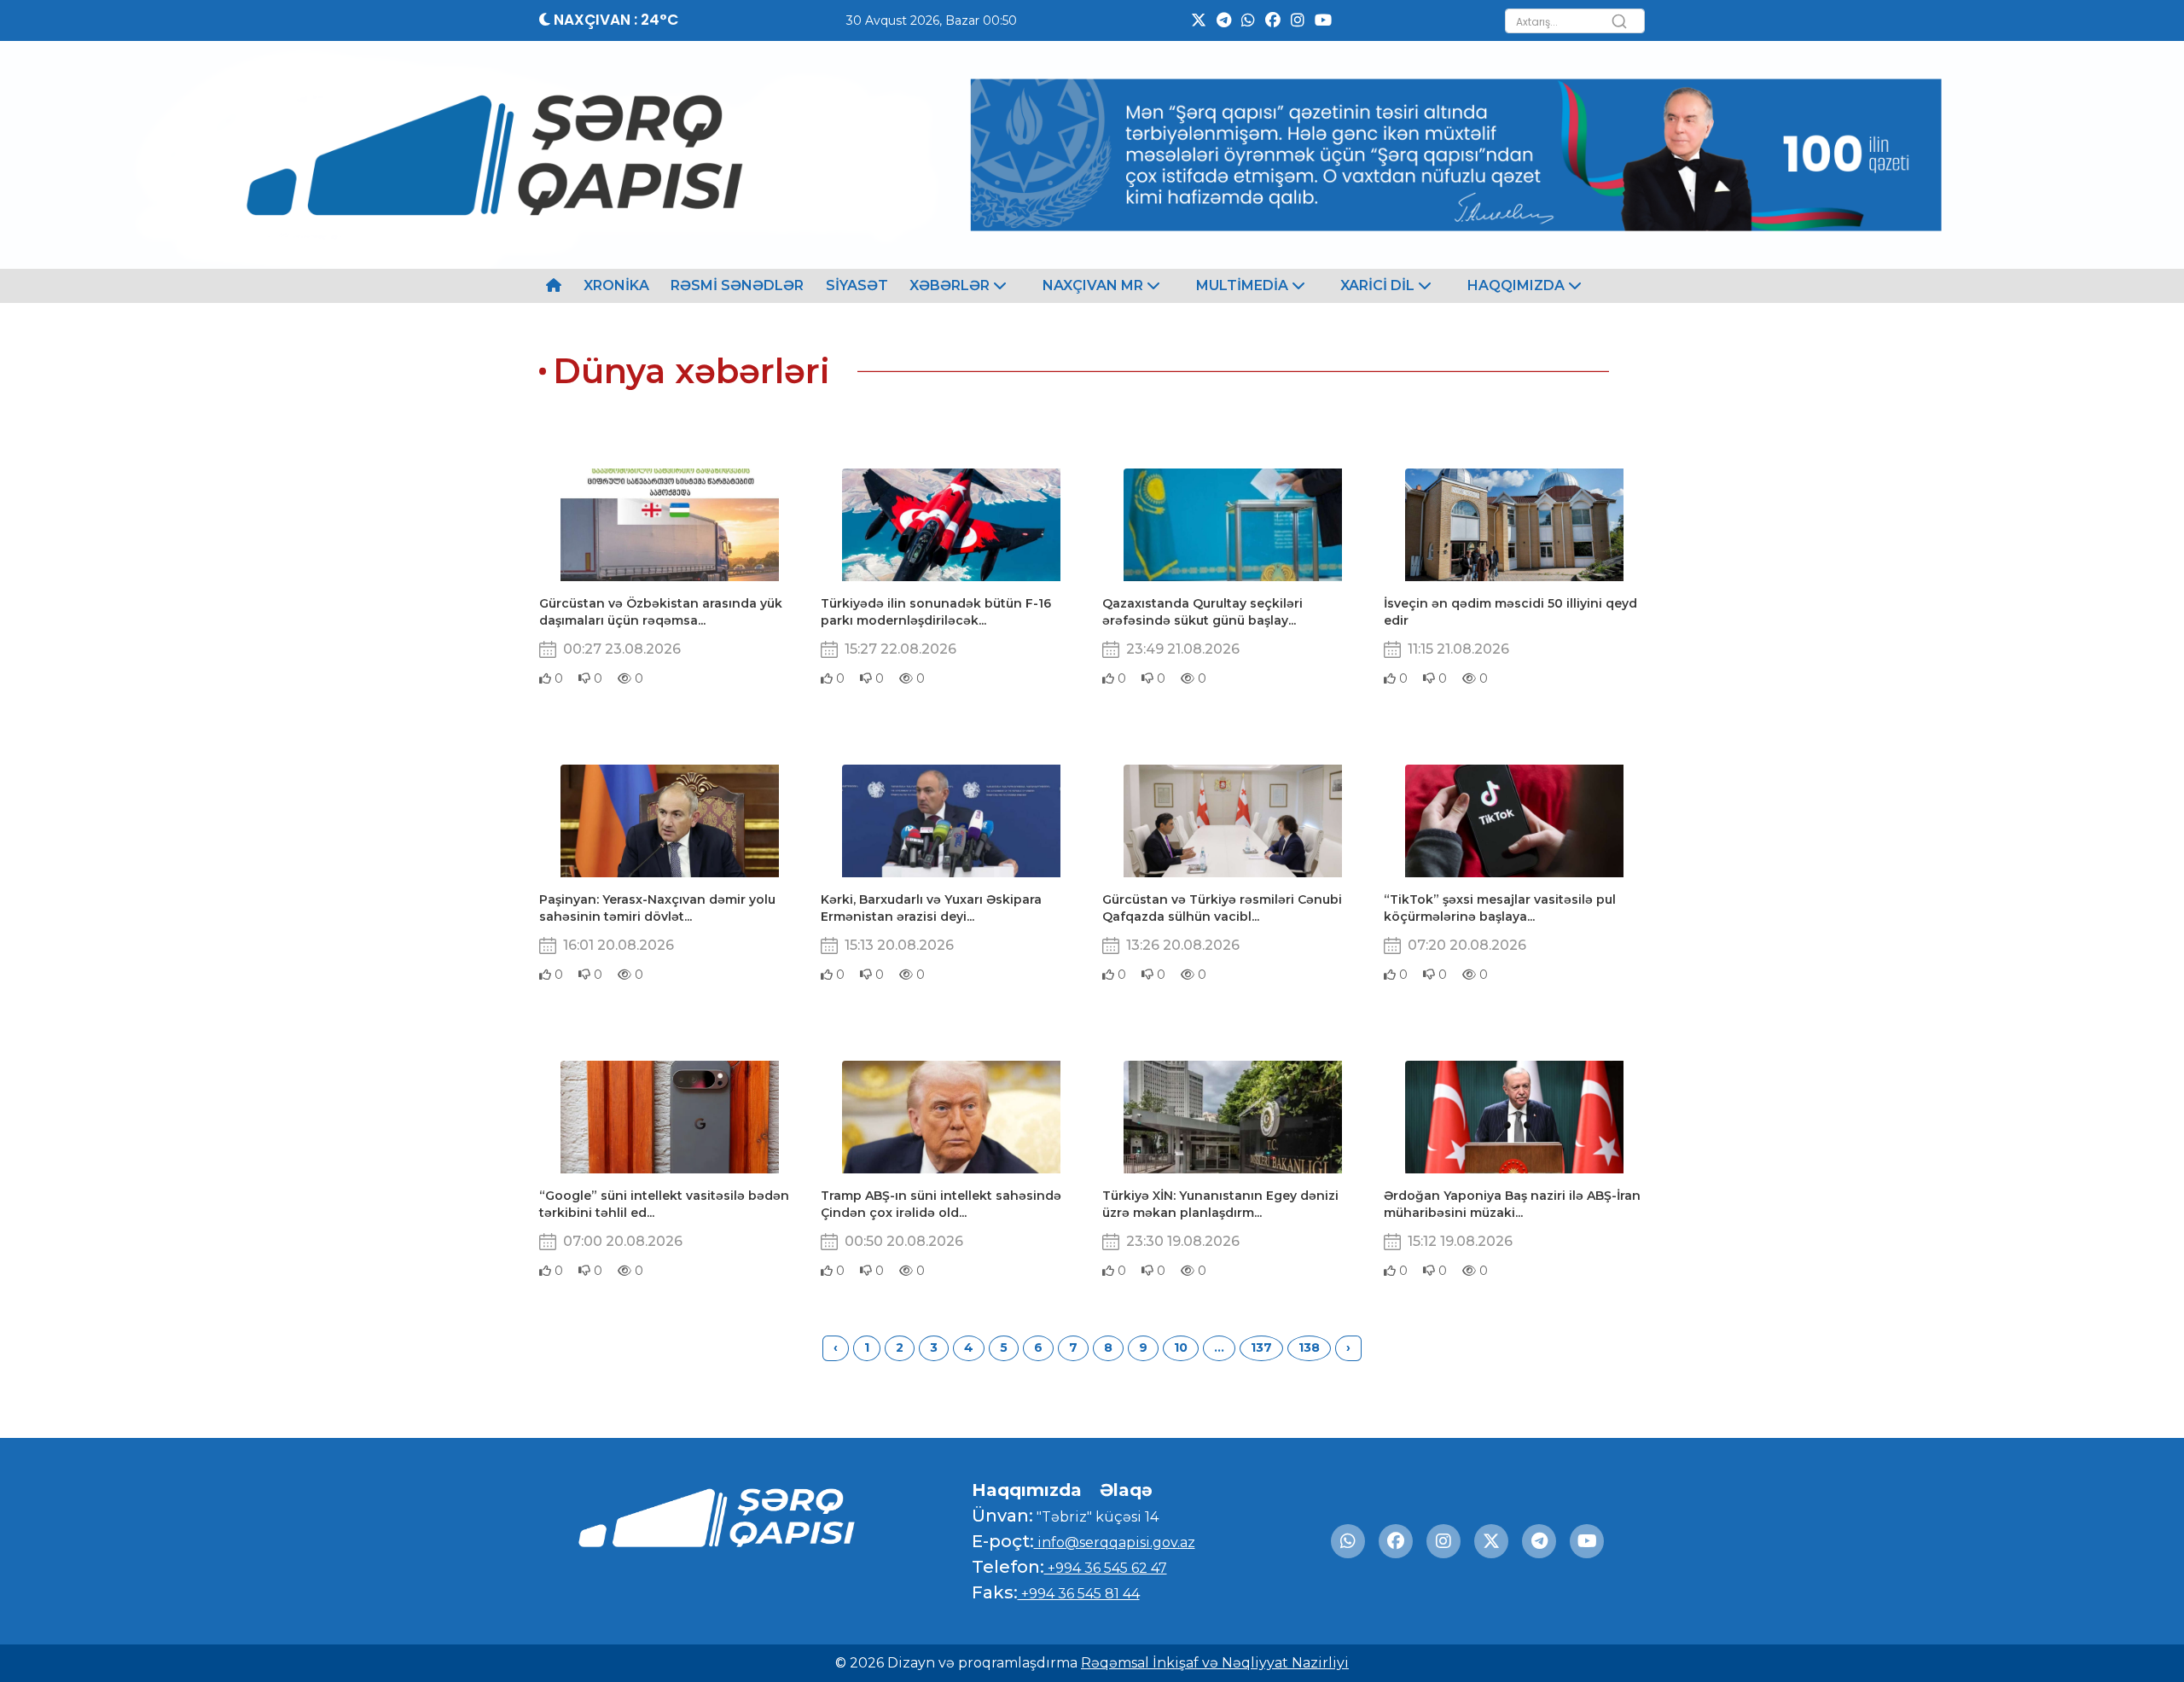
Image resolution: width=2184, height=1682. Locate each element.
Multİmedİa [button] (1244, 285)
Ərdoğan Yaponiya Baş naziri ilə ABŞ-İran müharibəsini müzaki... (1512, 1204)
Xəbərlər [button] (951, 285)
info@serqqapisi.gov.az (1115, 1542)
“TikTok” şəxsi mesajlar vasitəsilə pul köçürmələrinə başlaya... (1500, 908)
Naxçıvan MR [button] (1095, 285)
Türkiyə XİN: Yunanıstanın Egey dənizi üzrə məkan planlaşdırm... (1220, 1204)
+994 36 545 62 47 (1106, 1568)
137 (1261, 1347)
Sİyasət (857, 285)
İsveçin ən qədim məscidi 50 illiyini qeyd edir (1510, 612)
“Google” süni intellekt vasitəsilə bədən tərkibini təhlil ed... (664, 1204)
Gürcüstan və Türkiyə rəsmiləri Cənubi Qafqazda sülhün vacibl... (1222, 908)
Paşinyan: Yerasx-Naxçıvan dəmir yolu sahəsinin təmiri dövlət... (657, 908)
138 (1309, 1347)
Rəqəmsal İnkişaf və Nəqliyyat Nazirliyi (1215, 1663)
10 (1181, 1347)
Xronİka (616, 285)
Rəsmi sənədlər (737, 285)
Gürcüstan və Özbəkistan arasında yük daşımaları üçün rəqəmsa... (661, 612)
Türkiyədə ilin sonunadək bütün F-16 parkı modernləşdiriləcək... (936, 612)
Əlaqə (1126, 1490)
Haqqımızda (1027, 1490)
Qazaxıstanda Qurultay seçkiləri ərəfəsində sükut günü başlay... (1202, 612)
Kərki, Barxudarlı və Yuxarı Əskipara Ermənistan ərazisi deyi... (931, 908)
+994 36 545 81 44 (1079, 1594)
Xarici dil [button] (1379, 285)
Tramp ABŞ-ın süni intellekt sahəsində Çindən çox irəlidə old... (941, 1204)
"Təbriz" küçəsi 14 (1096, 1517)
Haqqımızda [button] (1518, 285)
